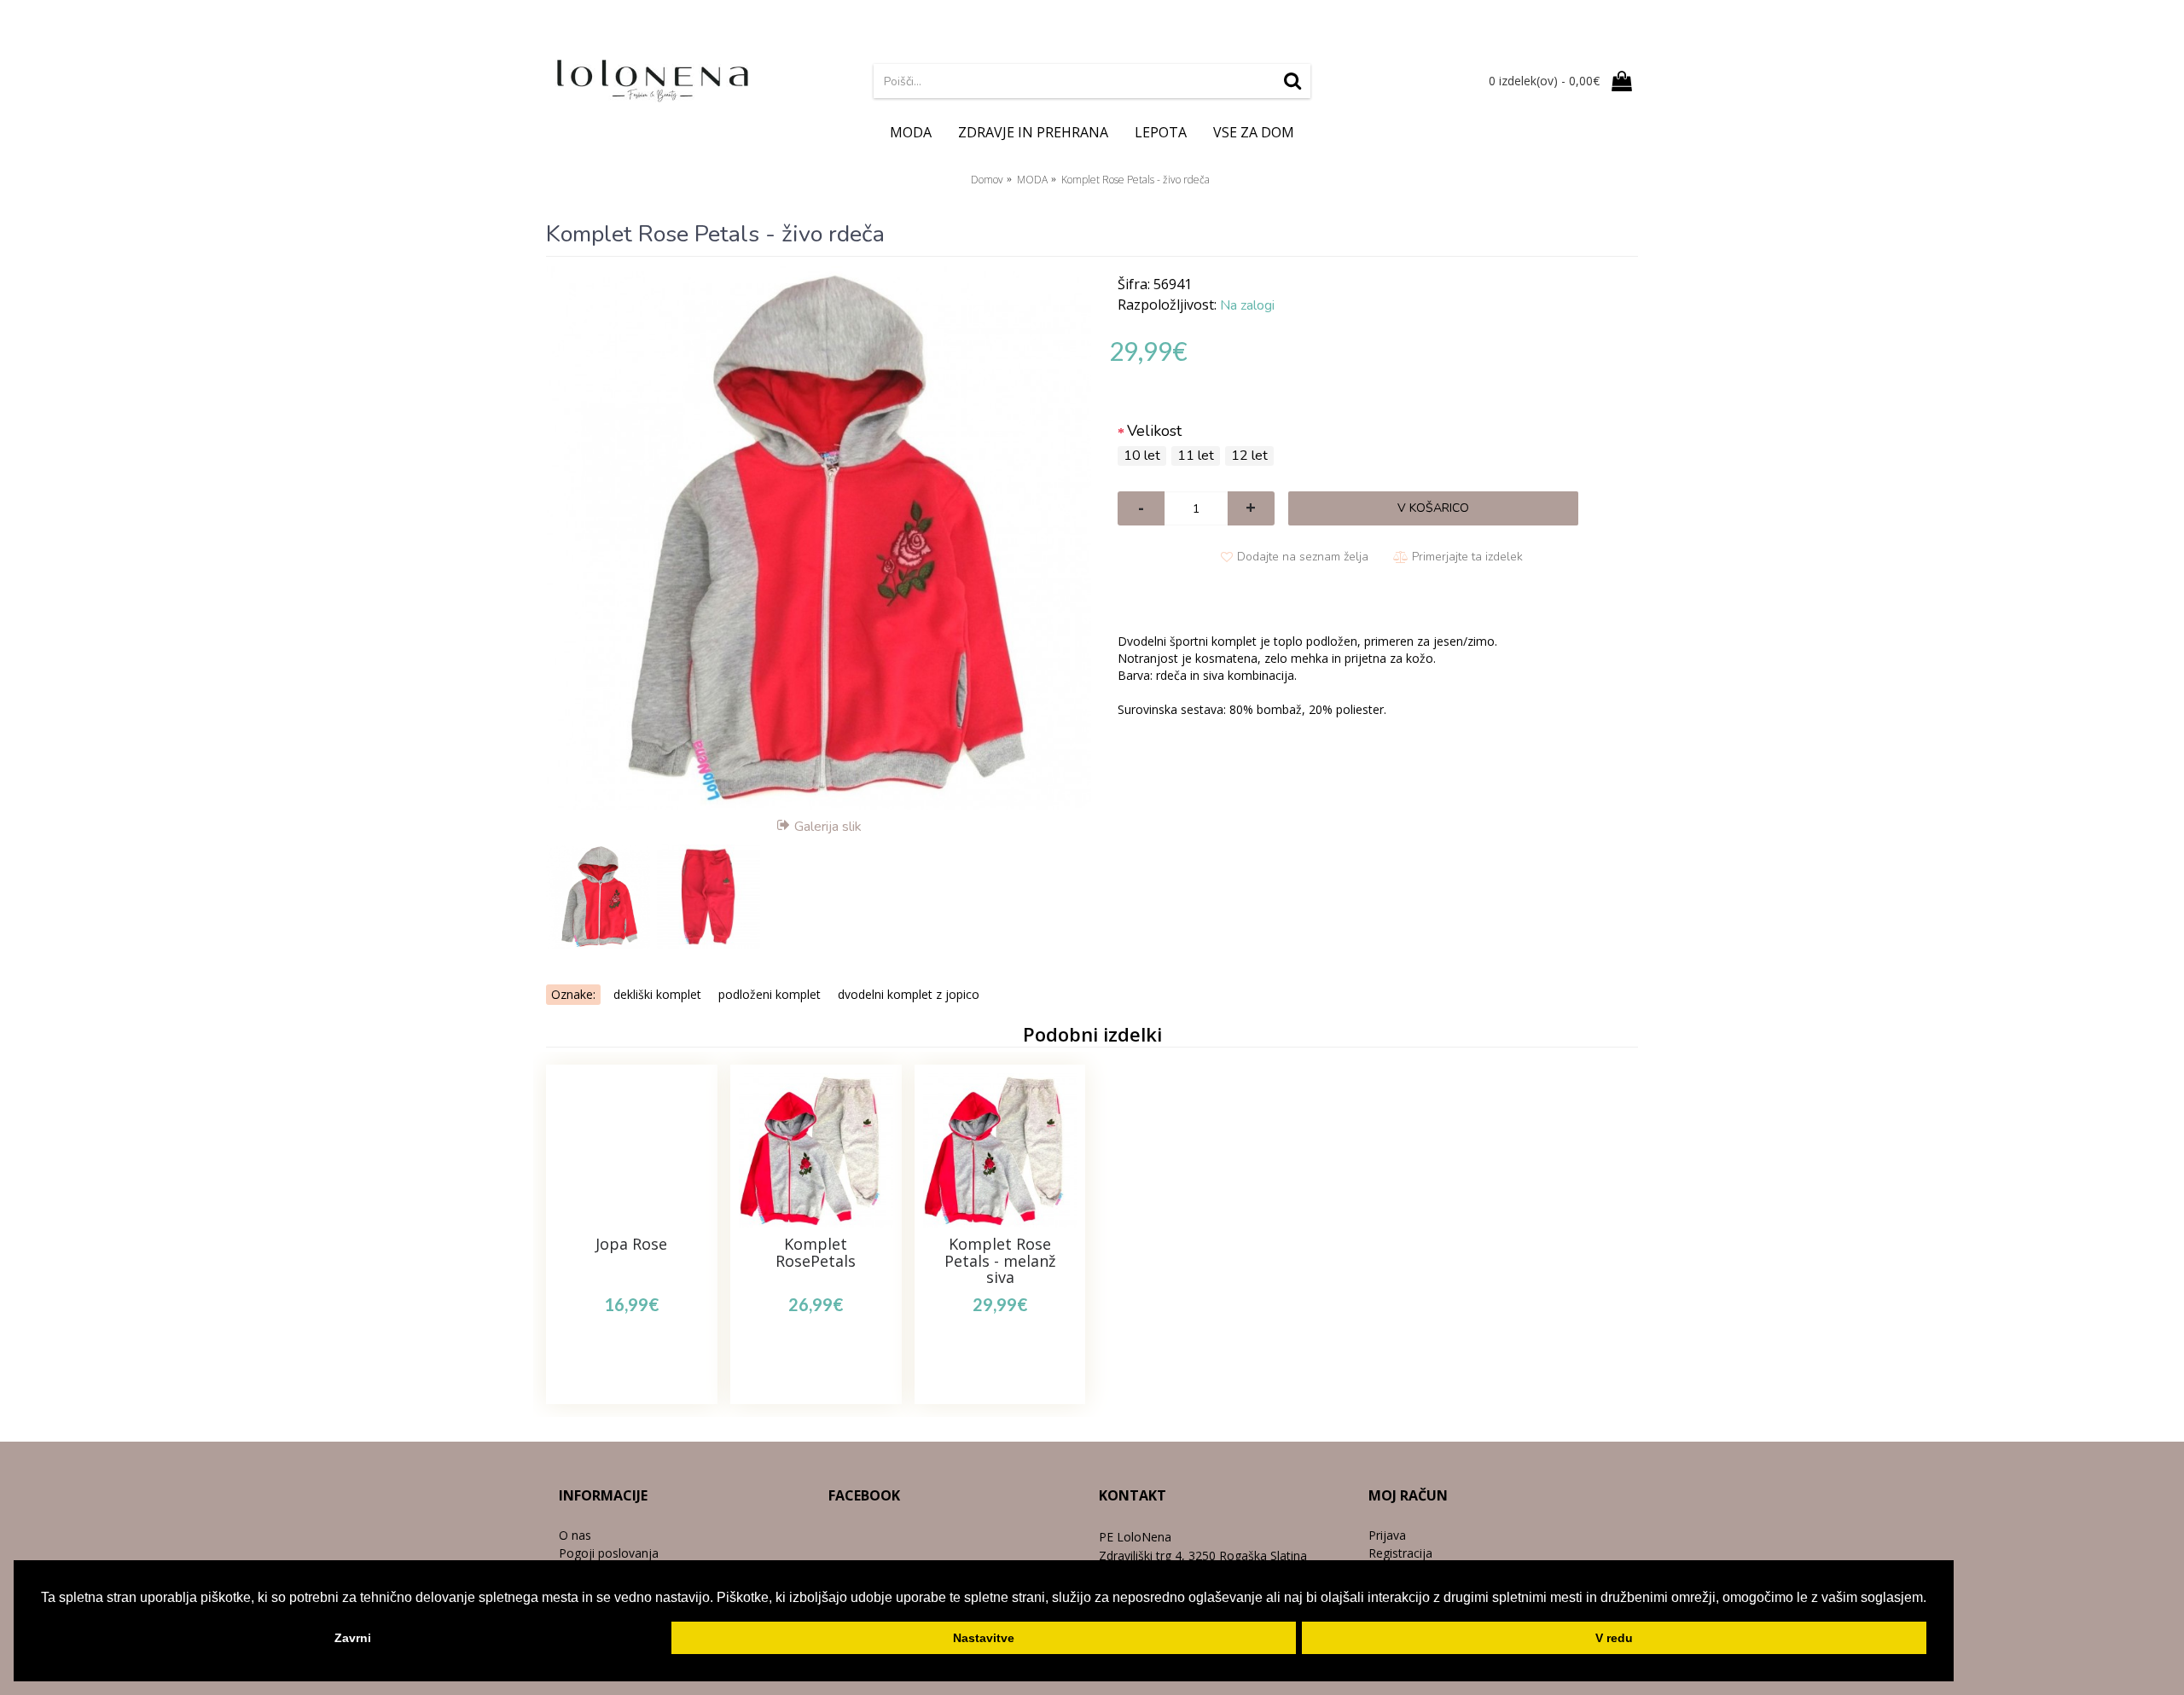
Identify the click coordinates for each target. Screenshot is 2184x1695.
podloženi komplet (770, 994)
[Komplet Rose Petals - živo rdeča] (819, 538)
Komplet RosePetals (816, 1252)
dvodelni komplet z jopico (909, 994)
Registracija (1400, 1553)
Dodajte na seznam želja (1303, 557)
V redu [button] (1614, 1638)
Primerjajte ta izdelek (1467, 557)
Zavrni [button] (353, 1638)
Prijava (1387, 1535)
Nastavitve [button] (984, 1638)
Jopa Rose (631, 1244)
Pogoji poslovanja (609, 1553)
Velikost (1154, 431)
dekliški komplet (657, 994)
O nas (575, 1535)
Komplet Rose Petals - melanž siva (1000, 1261)
